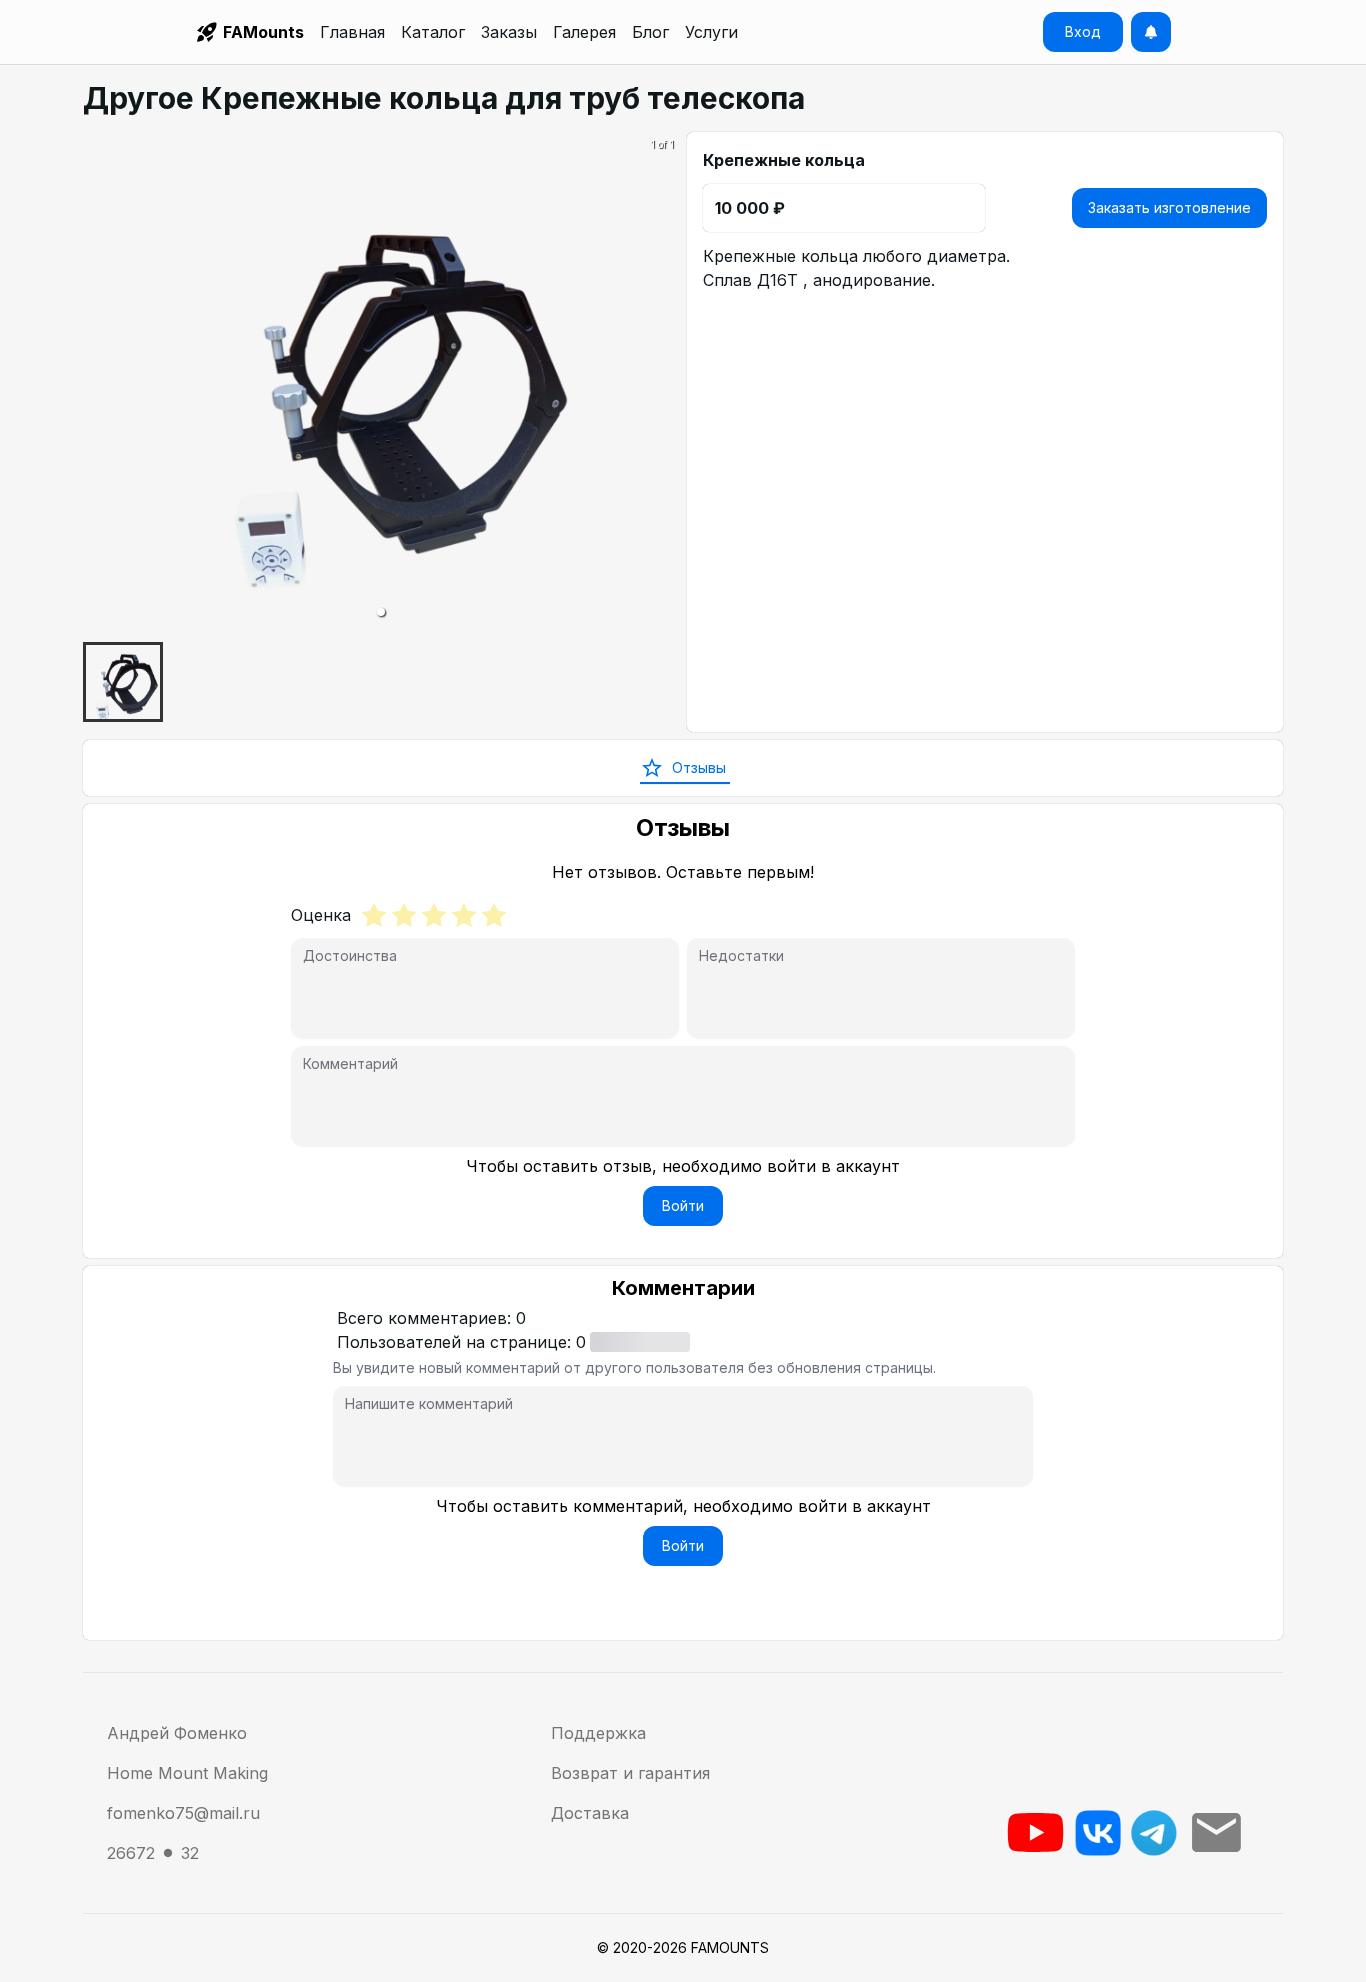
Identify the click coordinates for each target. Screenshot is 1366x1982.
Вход (1083, 31)
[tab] (683, 768)
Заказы (509, 32)
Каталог (433, 32)
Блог (650, 32)
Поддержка (598, 1733)
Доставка (590, 1813)
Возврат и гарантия (630, 1773)
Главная (352, 32)
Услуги (711, 32)
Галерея (584, 32)
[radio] (374, 915)
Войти (683, 1205)
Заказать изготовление (1169, 207)
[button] (381, 612)
